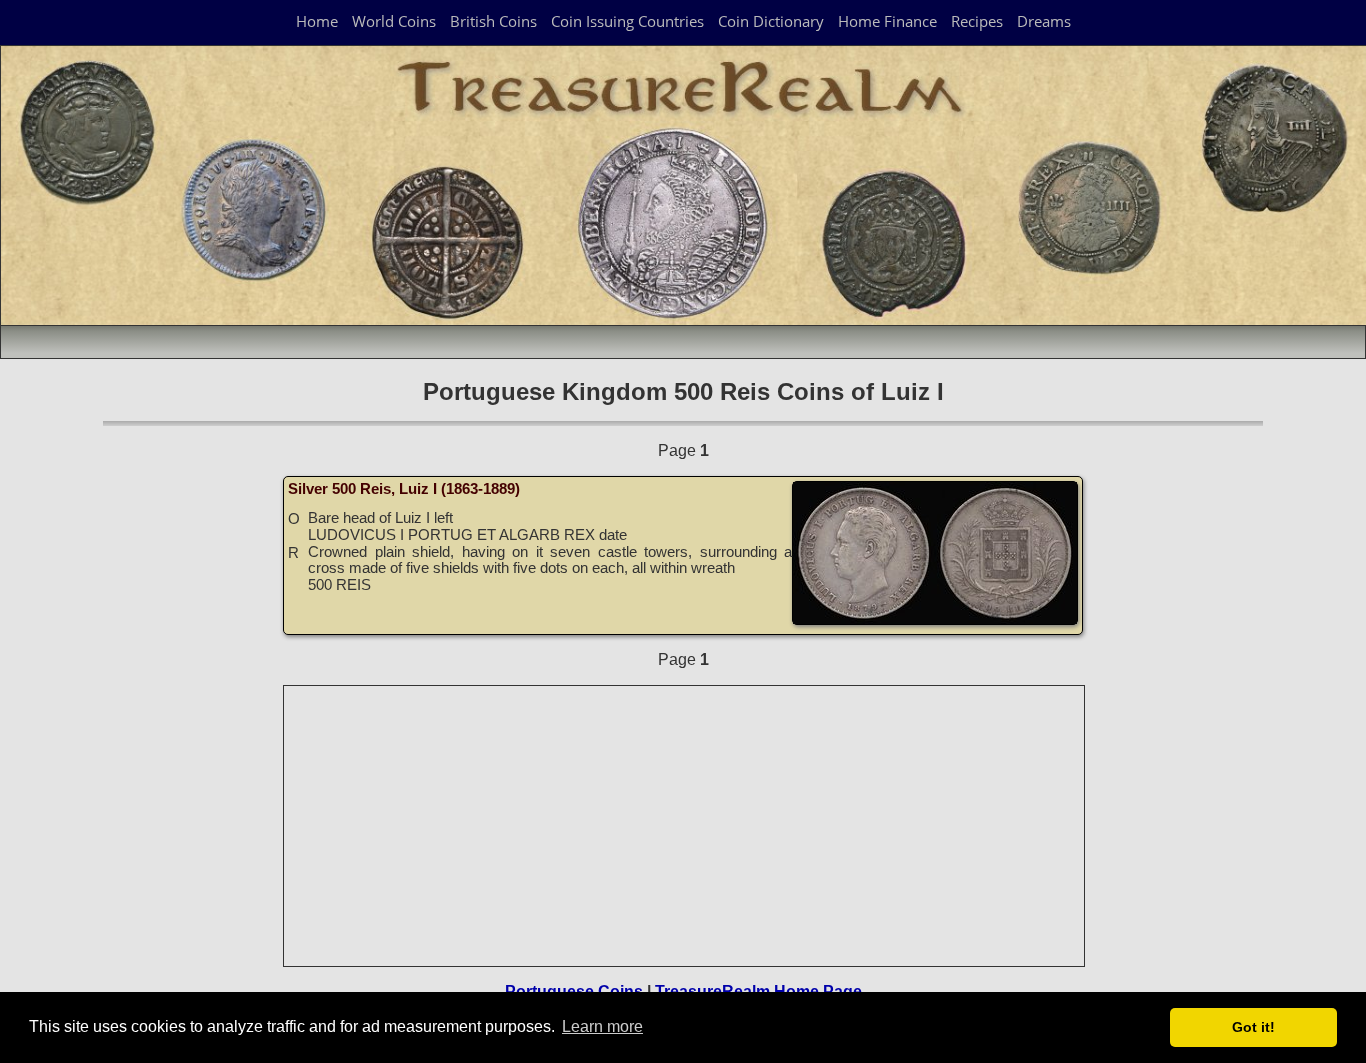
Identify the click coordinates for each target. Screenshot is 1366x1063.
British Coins (493, 21)
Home (317, 21)
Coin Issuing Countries (627, 21)
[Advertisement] (685, 826)
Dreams (1044, 21)
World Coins (394, 21)
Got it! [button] (1253, 1027)
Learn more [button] (602, 1026)
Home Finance (887, 21)
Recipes (977, 21)
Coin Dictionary (771, 21)
